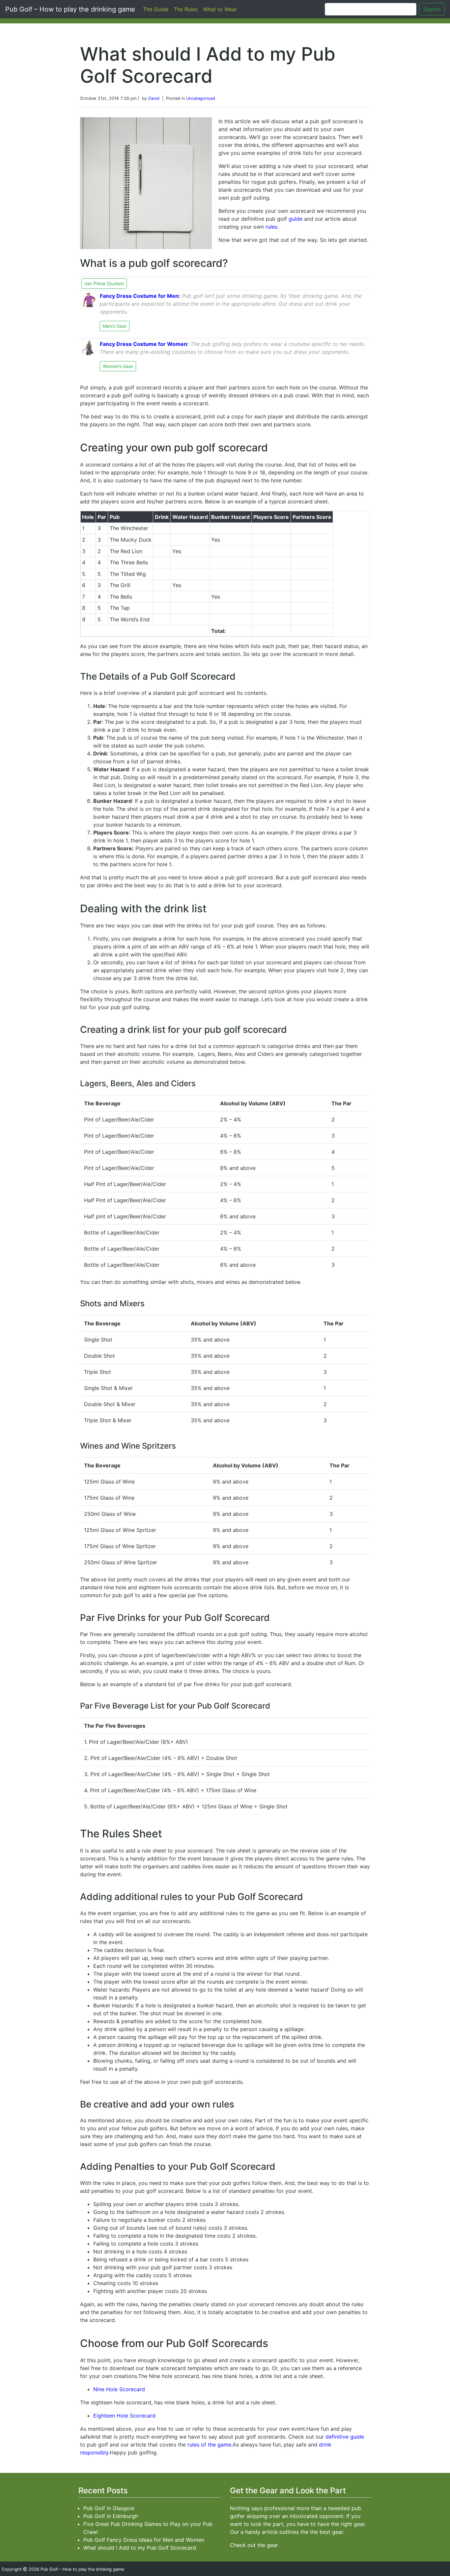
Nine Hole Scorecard (119, 2389)
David (154, 98)
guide (295, 219)
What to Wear (220, 9)
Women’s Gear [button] (118, 366)
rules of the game (209, 2445)
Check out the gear (254, 2545)
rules (271, 227)
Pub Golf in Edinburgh (111, 2516)
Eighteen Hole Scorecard (124, 2416)
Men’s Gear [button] (115, 326)
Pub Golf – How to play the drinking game (70, 9)
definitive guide (345, 2437)
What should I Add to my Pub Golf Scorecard (140, 2548)
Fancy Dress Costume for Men (139, 296)
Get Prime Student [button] (104, 283)
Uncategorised (201, 98)
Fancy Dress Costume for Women (143, 344)
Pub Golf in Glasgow (109, 2508)
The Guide (156, 9)
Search (432, 9)
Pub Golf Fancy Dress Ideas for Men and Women (144, 2540)
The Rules (186, 9)
